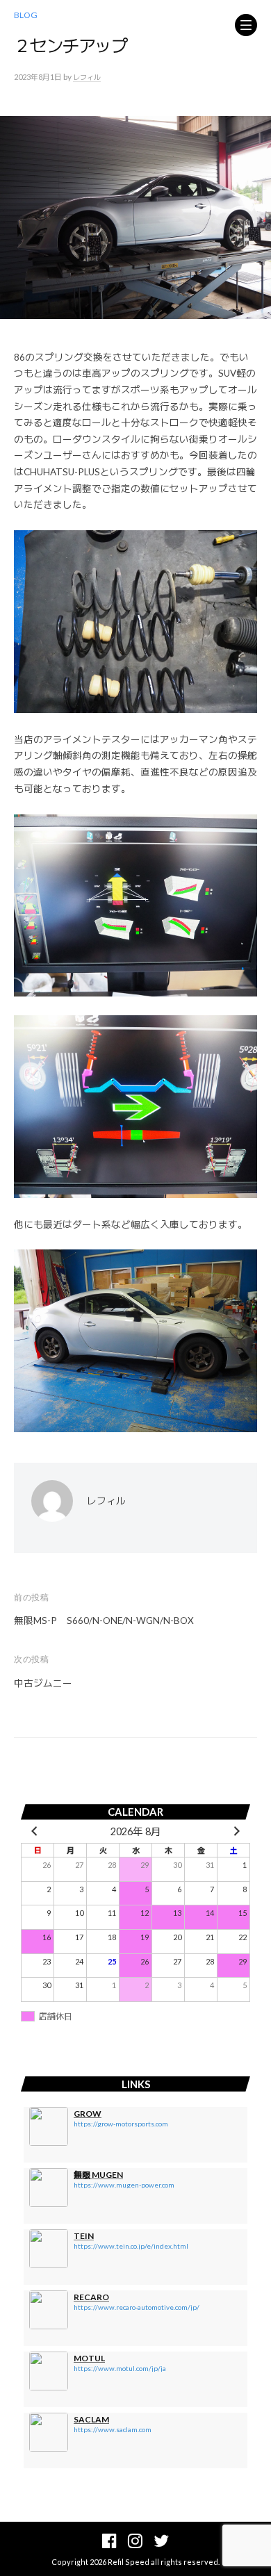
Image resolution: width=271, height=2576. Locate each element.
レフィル (87, 77)
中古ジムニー (43, 1683)
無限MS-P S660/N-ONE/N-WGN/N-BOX (104, 1621)
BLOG (26, 15)
